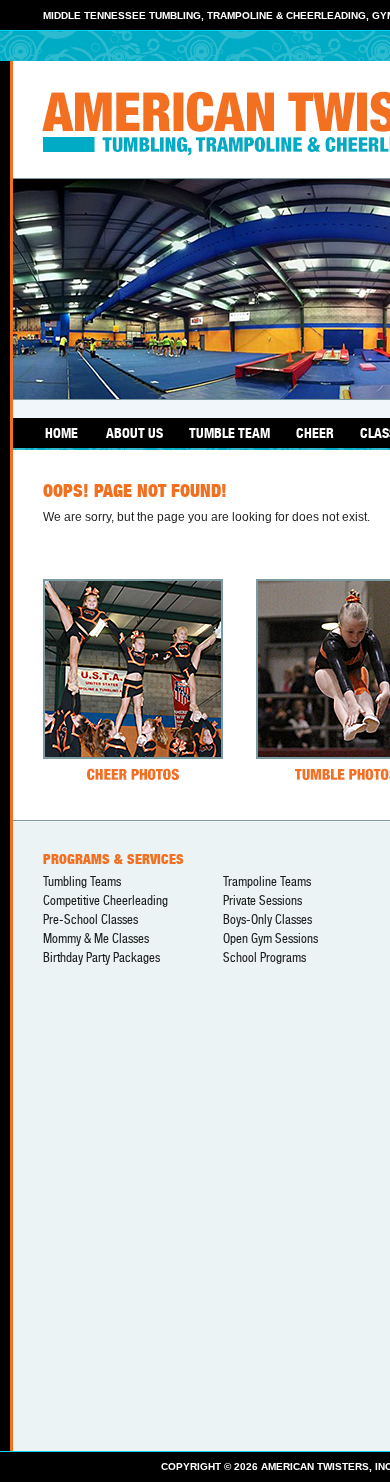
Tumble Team (229, 433)
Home (61, 433)
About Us (134, 433)
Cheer (315, 433)
